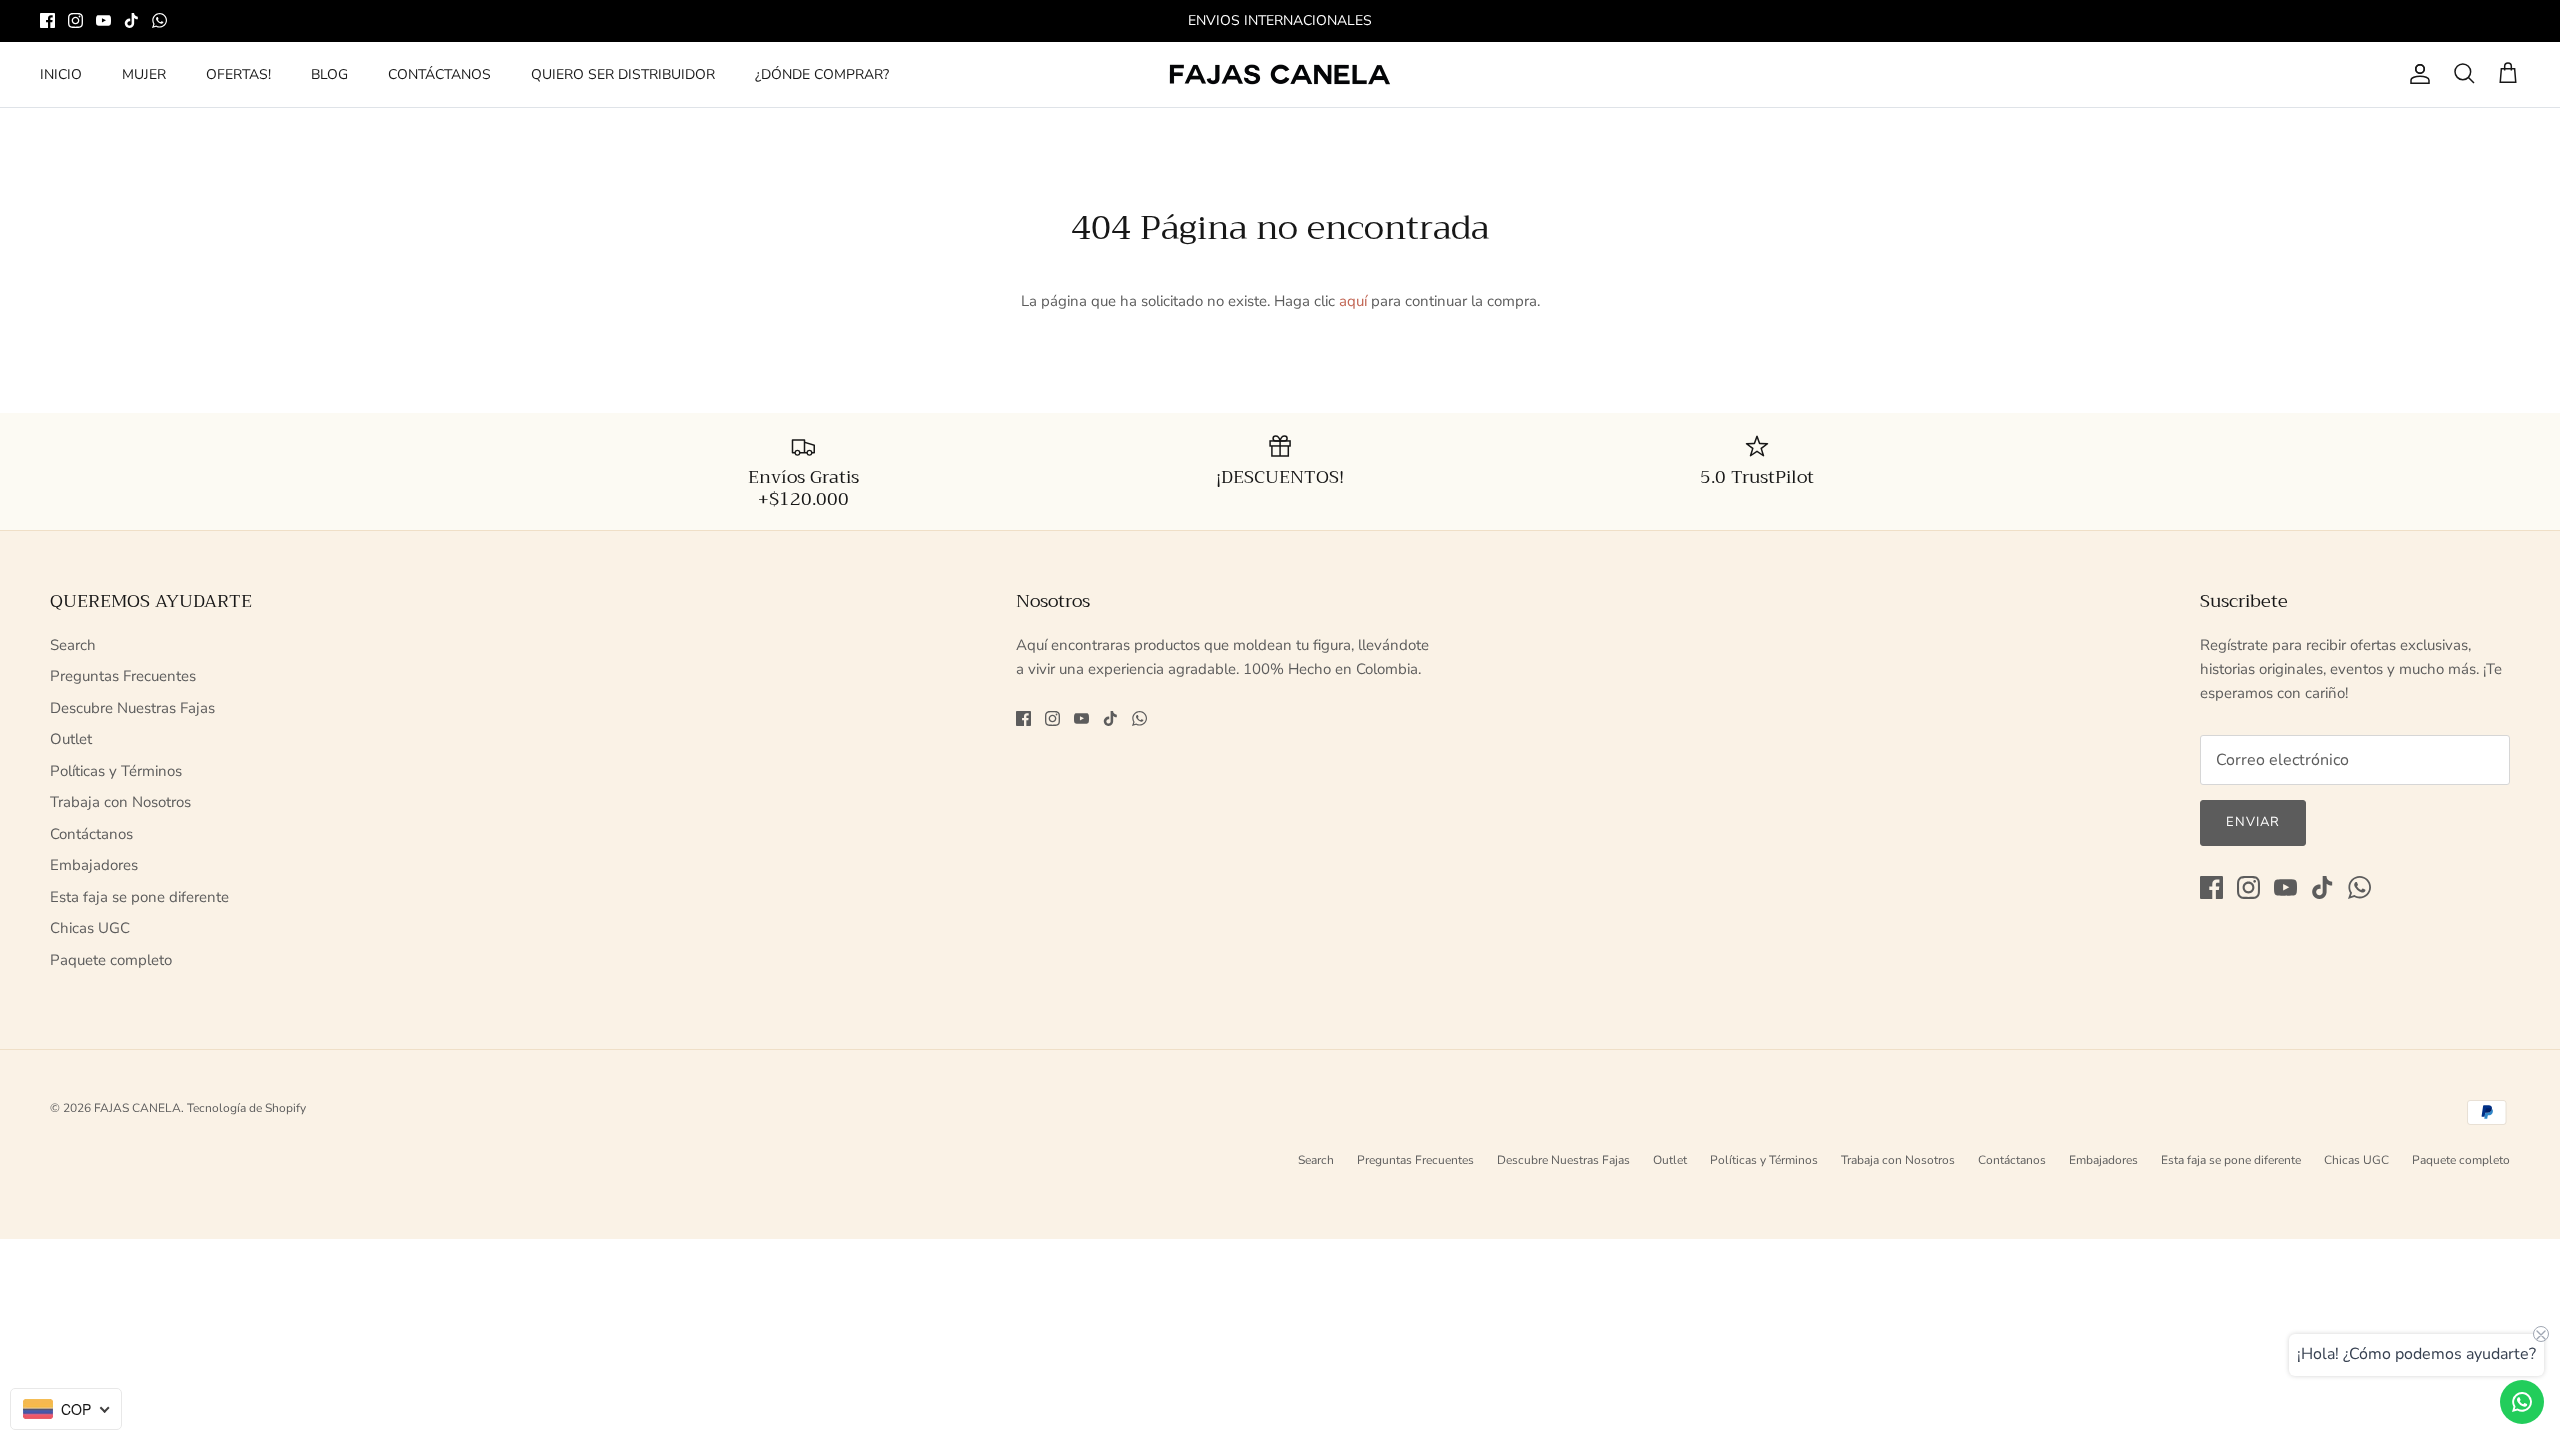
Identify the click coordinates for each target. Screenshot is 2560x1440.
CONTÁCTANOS (439, 74)
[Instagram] (75, 20)
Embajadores (94, 865)
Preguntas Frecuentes (123, 676)
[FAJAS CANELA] (1280, 74)
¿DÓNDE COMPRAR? (822, 74)
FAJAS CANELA (137, 1108)
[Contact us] (2522, 1402)
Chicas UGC (90, 928)
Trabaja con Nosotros (120, 802)
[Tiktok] (131, 20)
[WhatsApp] (159, 20)
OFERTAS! (238, 74)
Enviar (2253, 822)
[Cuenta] (2416, 74)
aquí (1353, 301)
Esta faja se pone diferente (139, 897)
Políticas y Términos (116, 771)
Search (73, 645)
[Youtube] (103, 20)
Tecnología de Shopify (246, 1108)
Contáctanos (91, 834)
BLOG (329, 74)
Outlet (71, 739)
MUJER (144, 74)
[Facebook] (47, 20)
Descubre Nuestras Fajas (132, 708)
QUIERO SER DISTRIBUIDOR (623, 74)
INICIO (61, 74)
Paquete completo (111, 960)
